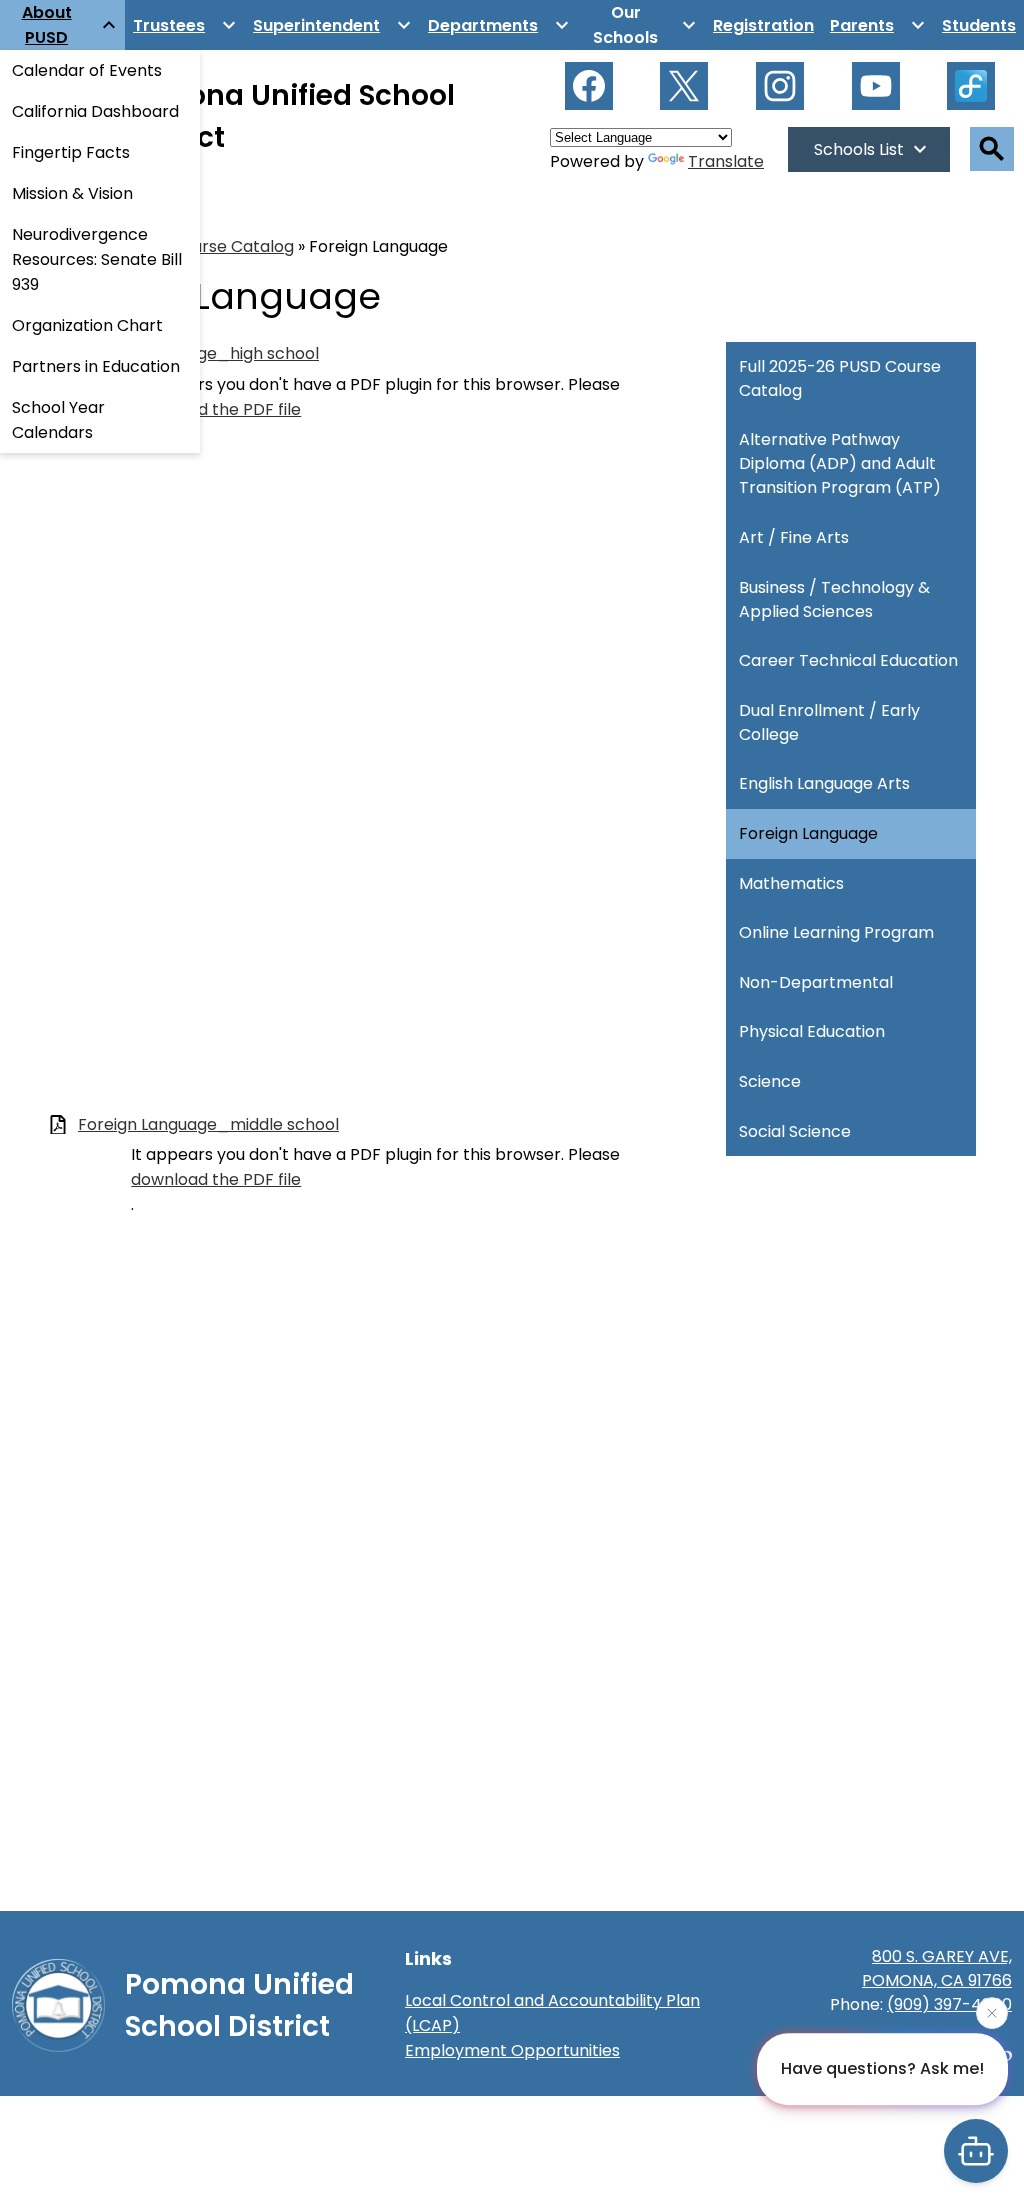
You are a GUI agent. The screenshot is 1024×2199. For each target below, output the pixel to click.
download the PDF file (216, 409)
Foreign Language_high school (198, 353)
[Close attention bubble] (992, 2011)
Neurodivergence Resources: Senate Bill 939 (97, 259)
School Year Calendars (58, 420)
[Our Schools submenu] (641, 25)
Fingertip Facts (71, 152)
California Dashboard (95, 111)
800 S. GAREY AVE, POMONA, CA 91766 (937, 1968)
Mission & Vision (72, 193)
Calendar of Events (87, 70)
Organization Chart (87, 325)
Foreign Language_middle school (208, 1124)
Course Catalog (232, 246)
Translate (726, 161)
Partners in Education (96, 366)
